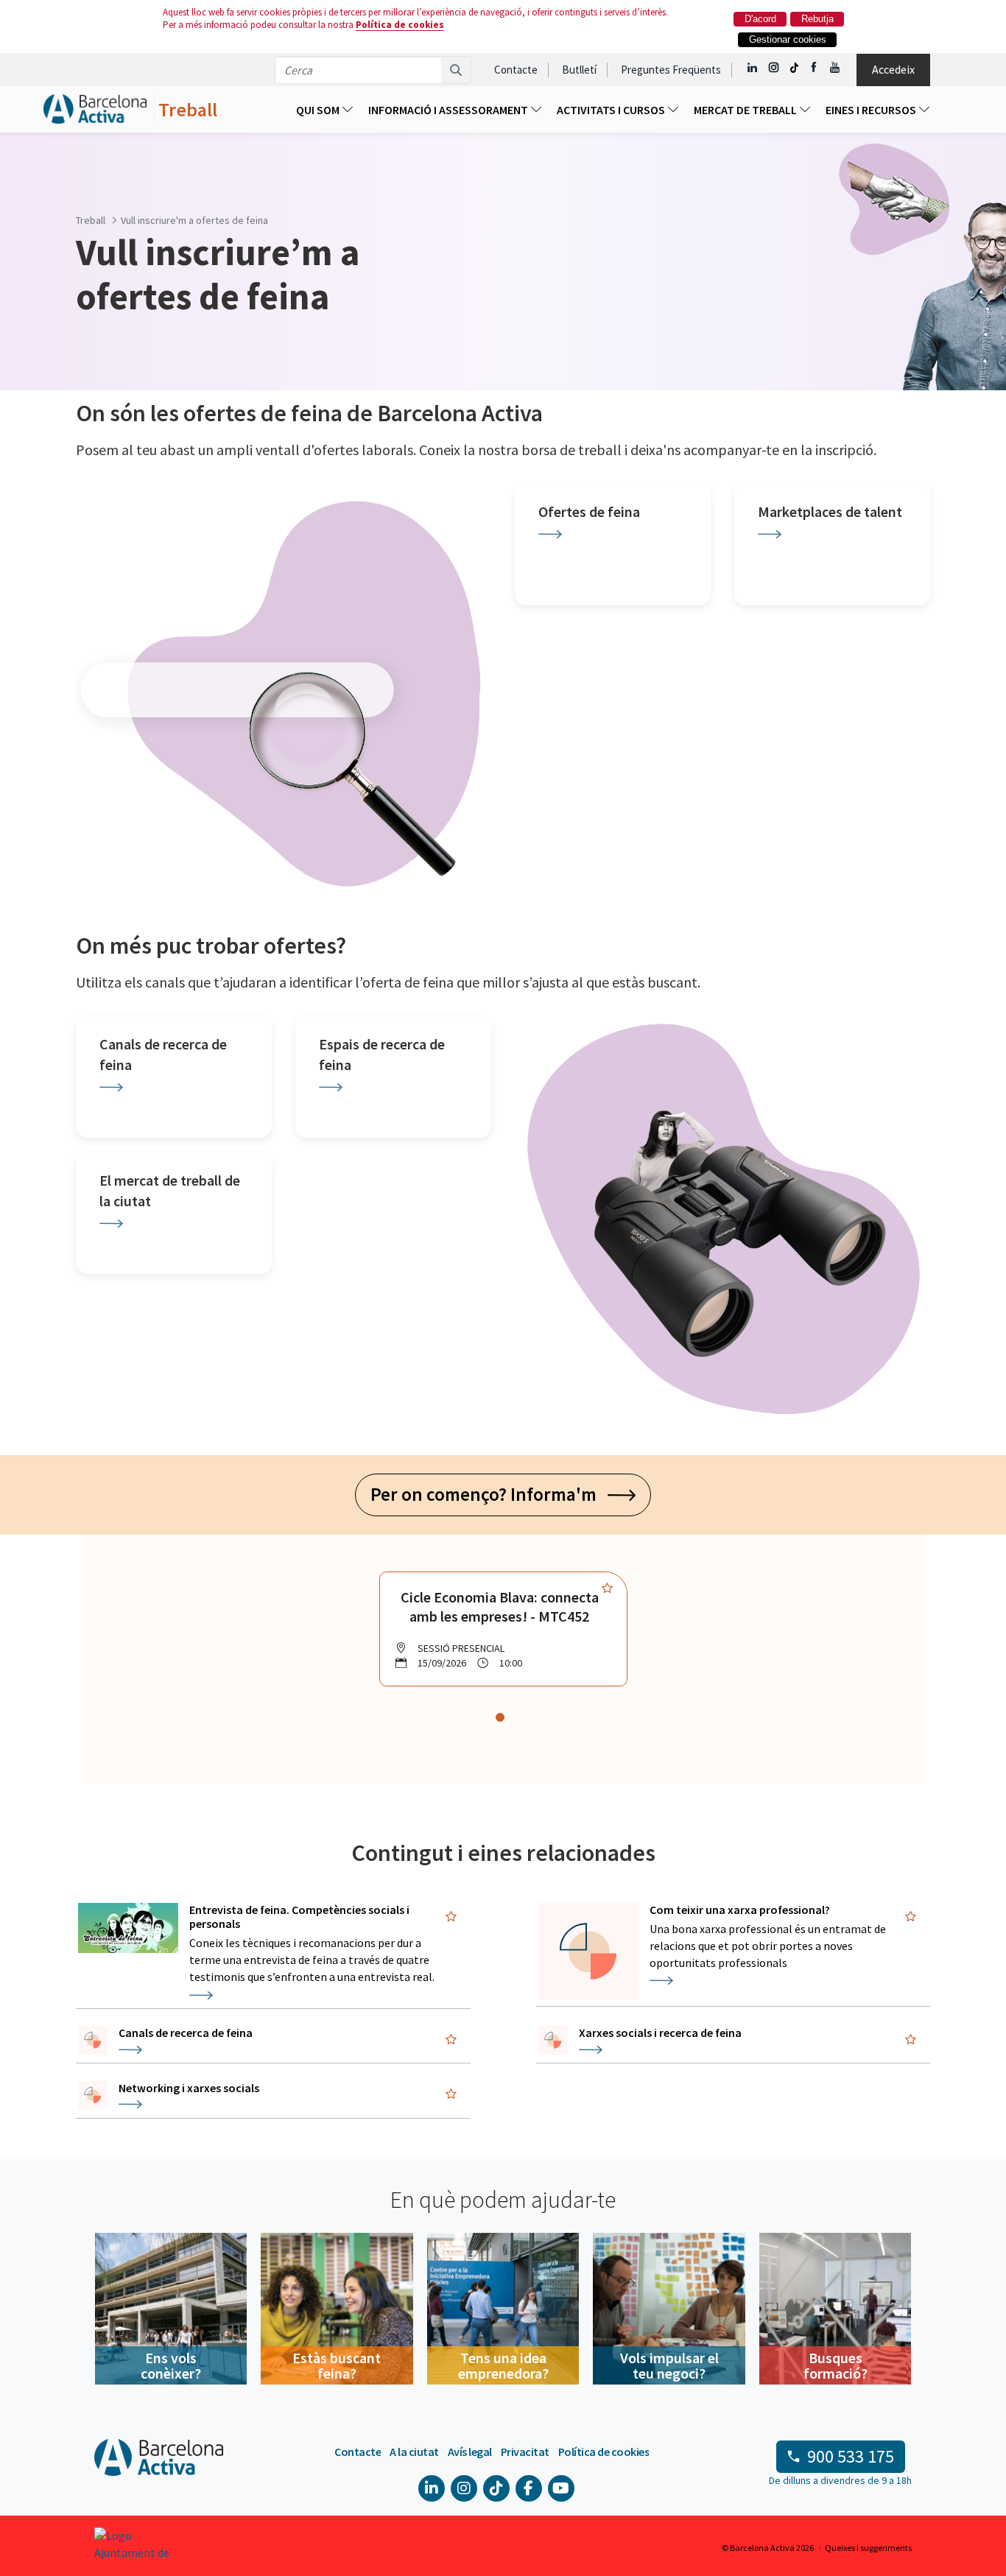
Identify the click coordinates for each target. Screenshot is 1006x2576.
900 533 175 (851, 2456)
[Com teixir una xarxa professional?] (588, 1952)
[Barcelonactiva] (95, 109)
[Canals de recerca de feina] (93, 2040)
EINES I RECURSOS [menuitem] (872, 110)
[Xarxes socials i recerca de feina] (553, 2040)
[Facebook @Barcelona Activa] (815, 67)
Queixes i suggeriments (868, 2548)
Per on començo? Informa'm (489, 1494)
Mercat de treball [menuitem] (746, 110)
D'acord (760, 19)
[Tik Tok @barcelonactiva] (794, 67)
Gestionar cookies (788, 39)
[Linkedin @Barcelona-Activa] (753, 67)
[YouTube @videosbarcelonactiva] (836, 67)
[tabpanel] (503, 1629)
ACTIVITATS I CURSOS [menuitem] (612, 110)
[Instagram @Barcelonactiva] (774, 67)
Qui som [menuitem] (319, 110)
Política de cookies (400, 25)
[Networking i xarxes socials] (93, 2095)
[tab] (500, 1717)
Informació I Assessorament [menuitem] (449, 110)
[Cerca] (456, 70)
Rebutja (817, 19)
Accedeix (893, 69)
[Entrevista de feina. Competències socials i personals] (128, 1928)
